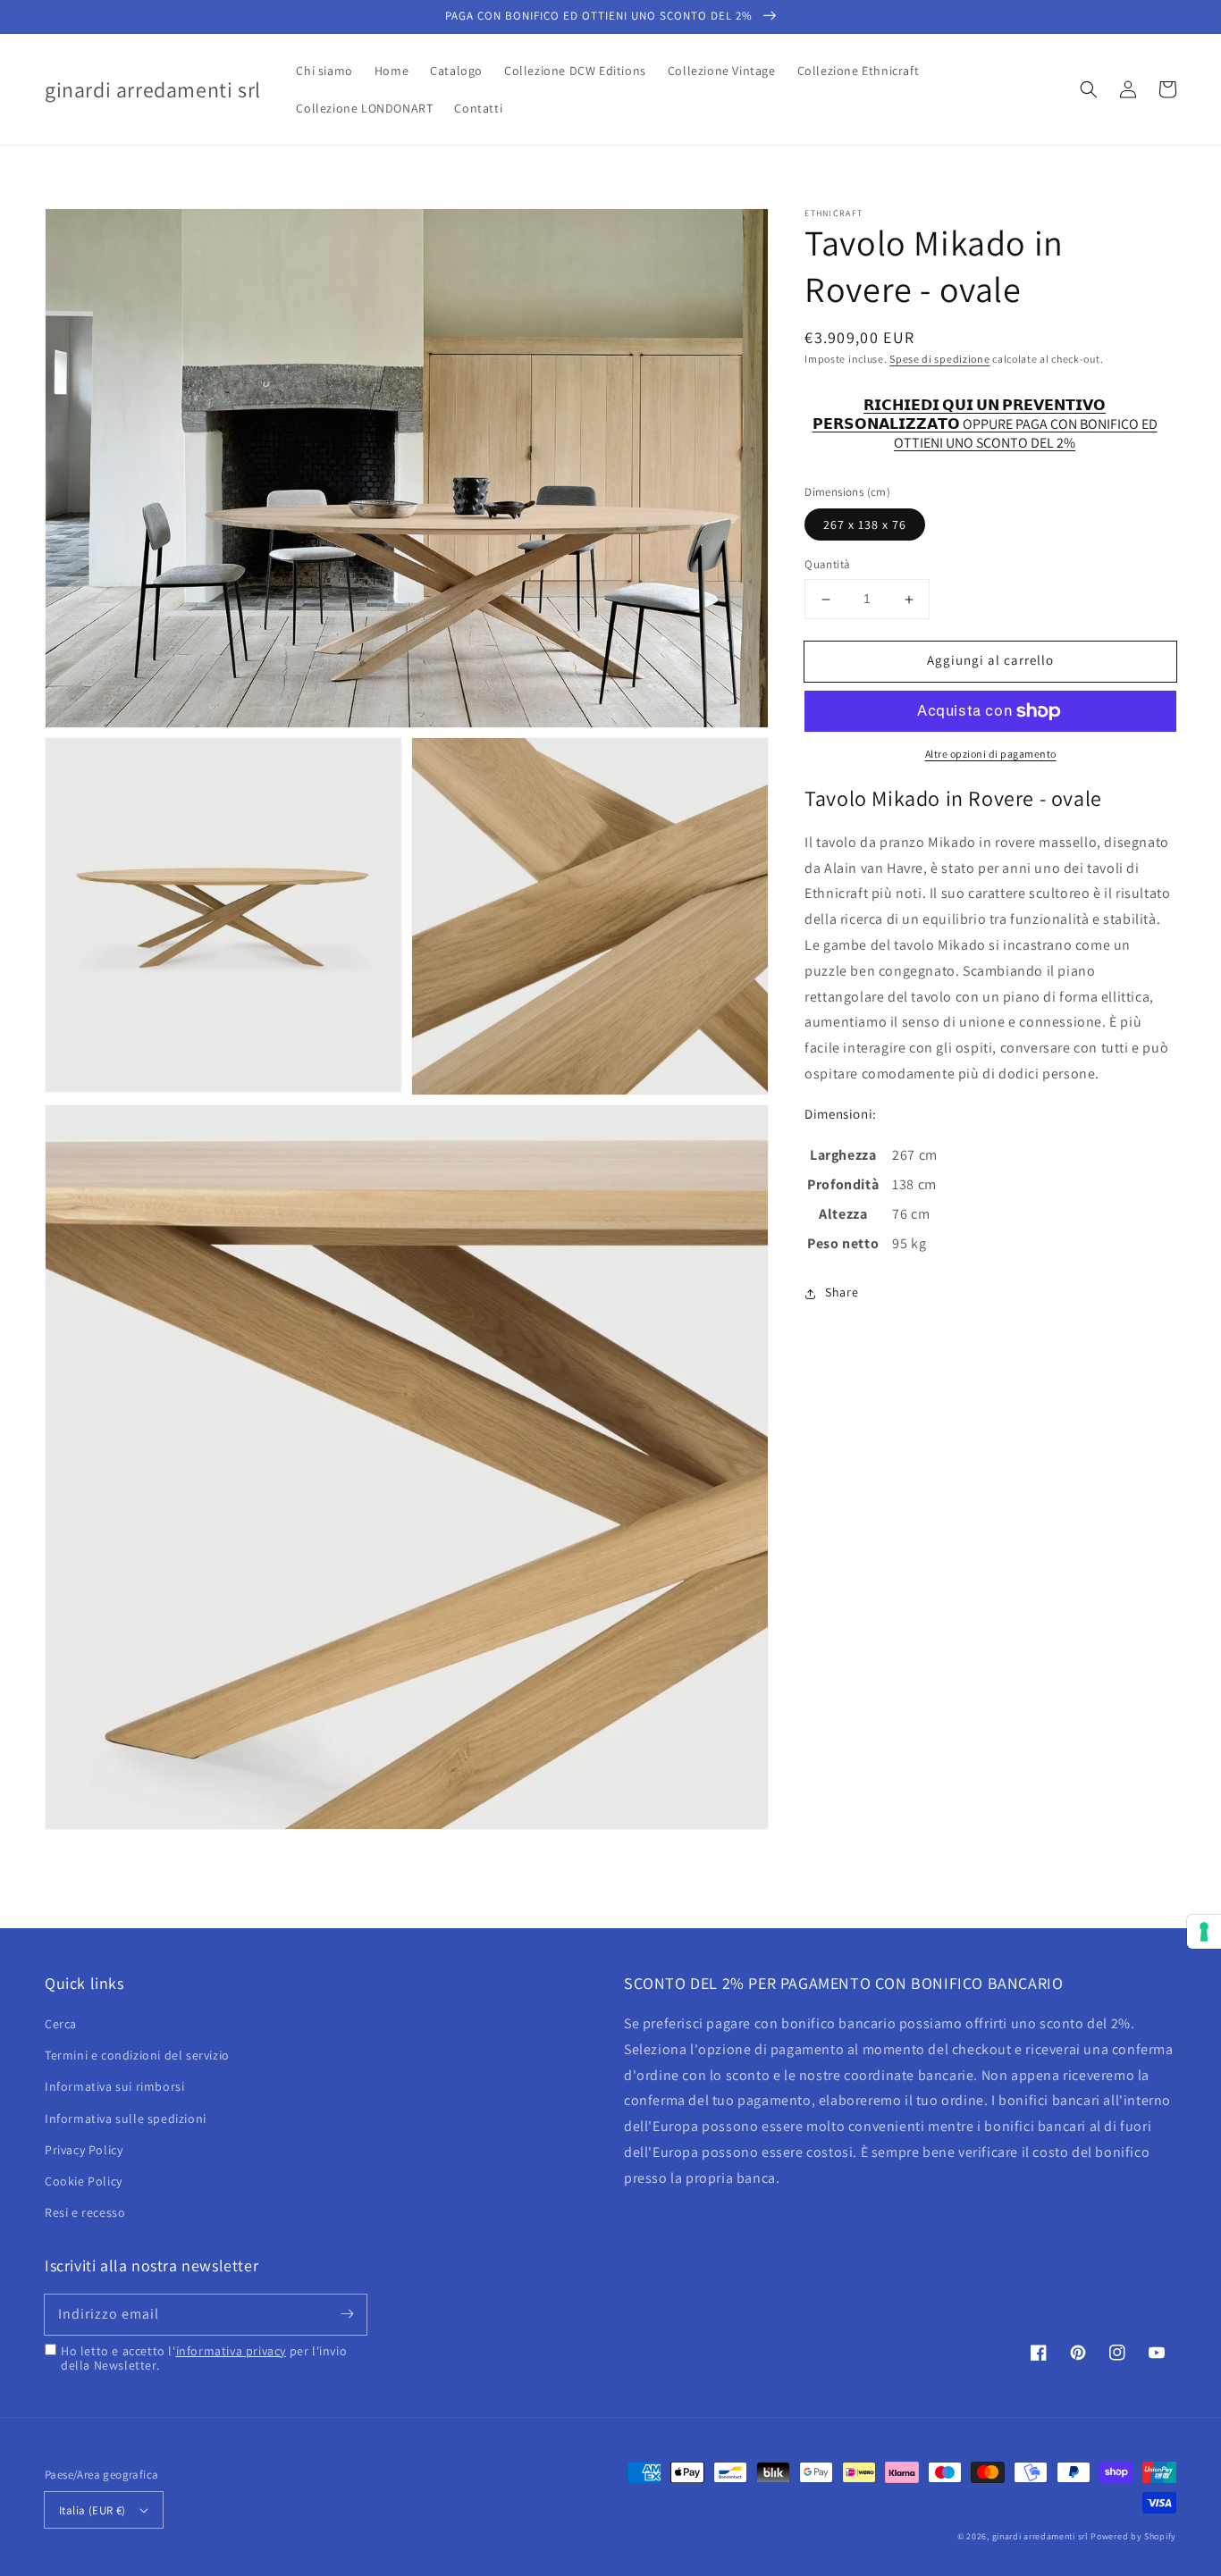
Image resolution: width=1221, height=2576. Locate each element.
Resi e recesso (85, 2212)
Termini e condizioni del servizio (137, 2055)
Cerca (61, 2024)
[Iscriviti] (347, 2314)
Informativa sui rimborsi (114, 2086)
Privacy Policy (84, 2150)
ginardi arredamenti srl (1040, 2536)
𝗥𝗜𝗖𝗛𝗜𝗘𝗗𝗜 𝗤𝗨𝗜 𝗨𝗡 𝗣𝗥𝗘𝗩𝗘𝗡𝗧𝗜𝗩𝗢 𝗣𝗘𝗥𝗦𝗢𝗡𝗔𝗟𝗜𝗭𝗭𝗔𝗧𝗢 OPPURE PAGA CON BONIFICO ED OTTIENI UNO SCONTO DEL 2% (985, 416)
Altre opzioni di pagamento (991, 754)
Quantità (827, 565)
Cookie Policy (84, 2181)
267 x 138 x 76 (865, 525)
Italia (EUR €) (93, 2510)
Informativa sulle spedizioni (126, 2119)
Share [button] (842, 1293)
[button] (1089, 89)
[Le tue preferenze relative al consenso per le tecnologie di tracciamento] (1204, 1932)
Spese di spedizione (939, 359)
